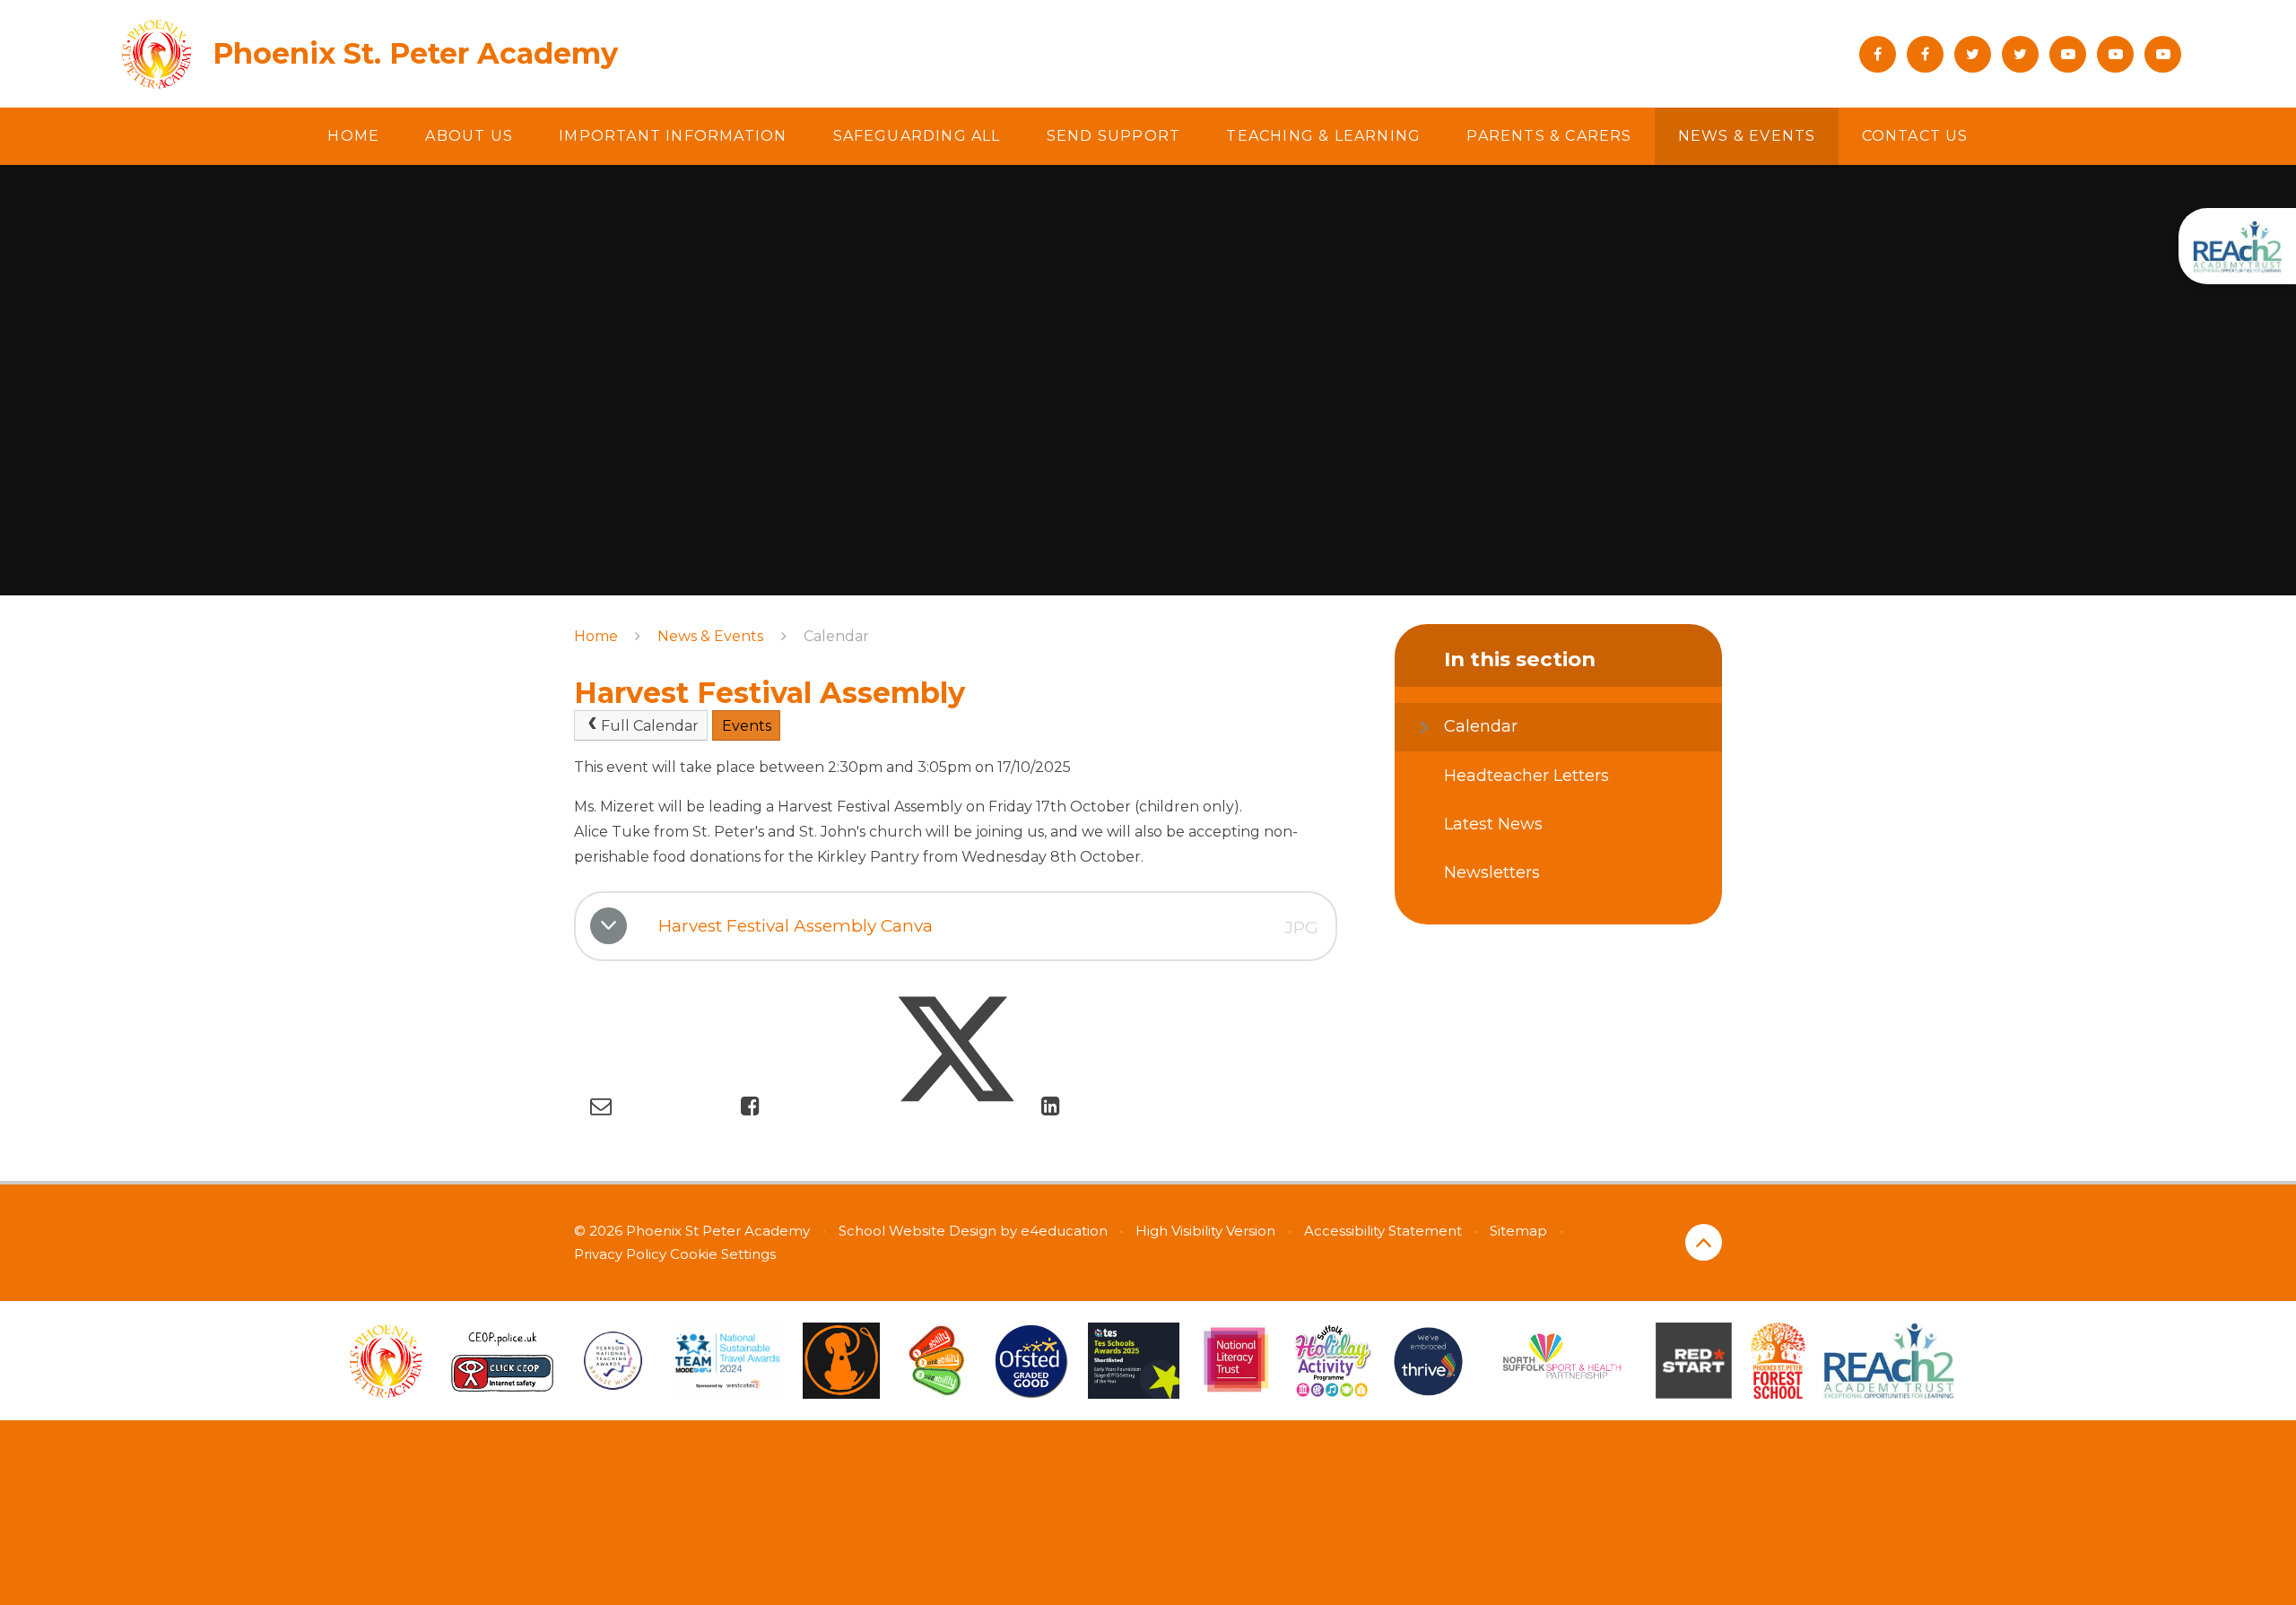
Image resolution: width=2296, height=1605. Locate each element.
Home (596, 636)
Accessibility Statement (1383, 1231)
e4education (1064, 1231)
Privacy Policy (620, 1254)
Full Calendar (650, 726)
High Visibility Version (1205, 1231)
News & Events (710, 636)
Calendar (836, 636)
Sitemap (1518, 1231)
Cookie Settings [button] (723, 1254)
